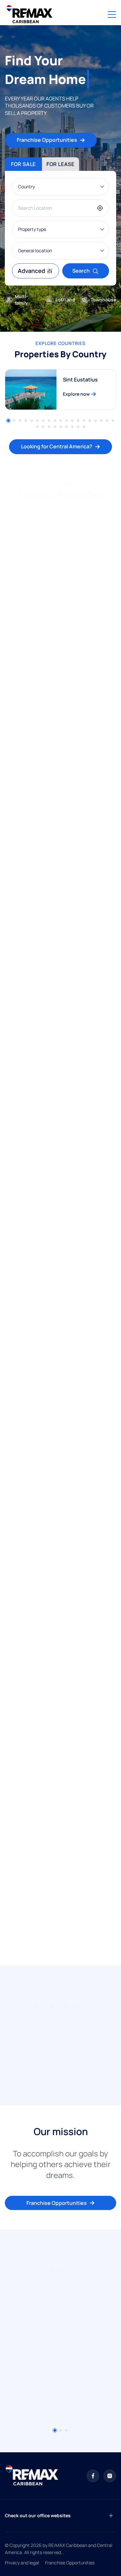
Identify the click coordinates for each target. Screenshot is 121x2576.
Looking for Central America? (57, 446)
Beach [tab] (102, 509)
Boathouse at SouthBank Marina (52, 609)
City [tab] (71, 509)
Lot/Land (65, 300)
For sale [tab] (23, 164)
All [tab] (15, 509)
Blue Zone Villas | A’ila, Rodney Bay (54, 1408)
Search (81, 271)
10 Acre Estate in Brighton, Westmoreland (44, 1261)
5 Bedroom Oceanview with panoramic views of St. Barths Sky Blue (59, 1715)
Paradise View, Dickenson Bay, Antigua (59, 1872)
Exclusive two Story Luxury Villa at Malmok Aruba (54, 1555)
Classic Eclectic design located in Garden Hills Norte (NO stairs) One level (54, 765)
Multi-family (21, 300)
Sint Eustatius (80, 380)
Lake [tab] (42, 509)
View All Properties (57, 1938)
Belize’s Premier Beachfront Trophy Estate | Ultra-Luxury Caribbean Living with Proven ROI (58, 942)
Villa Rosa (23, 1093)
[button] (8, 421)
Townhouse (103, 300)
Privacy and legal (22, 2563)
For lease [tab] (60, 164)
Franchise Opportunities (47, 140)
